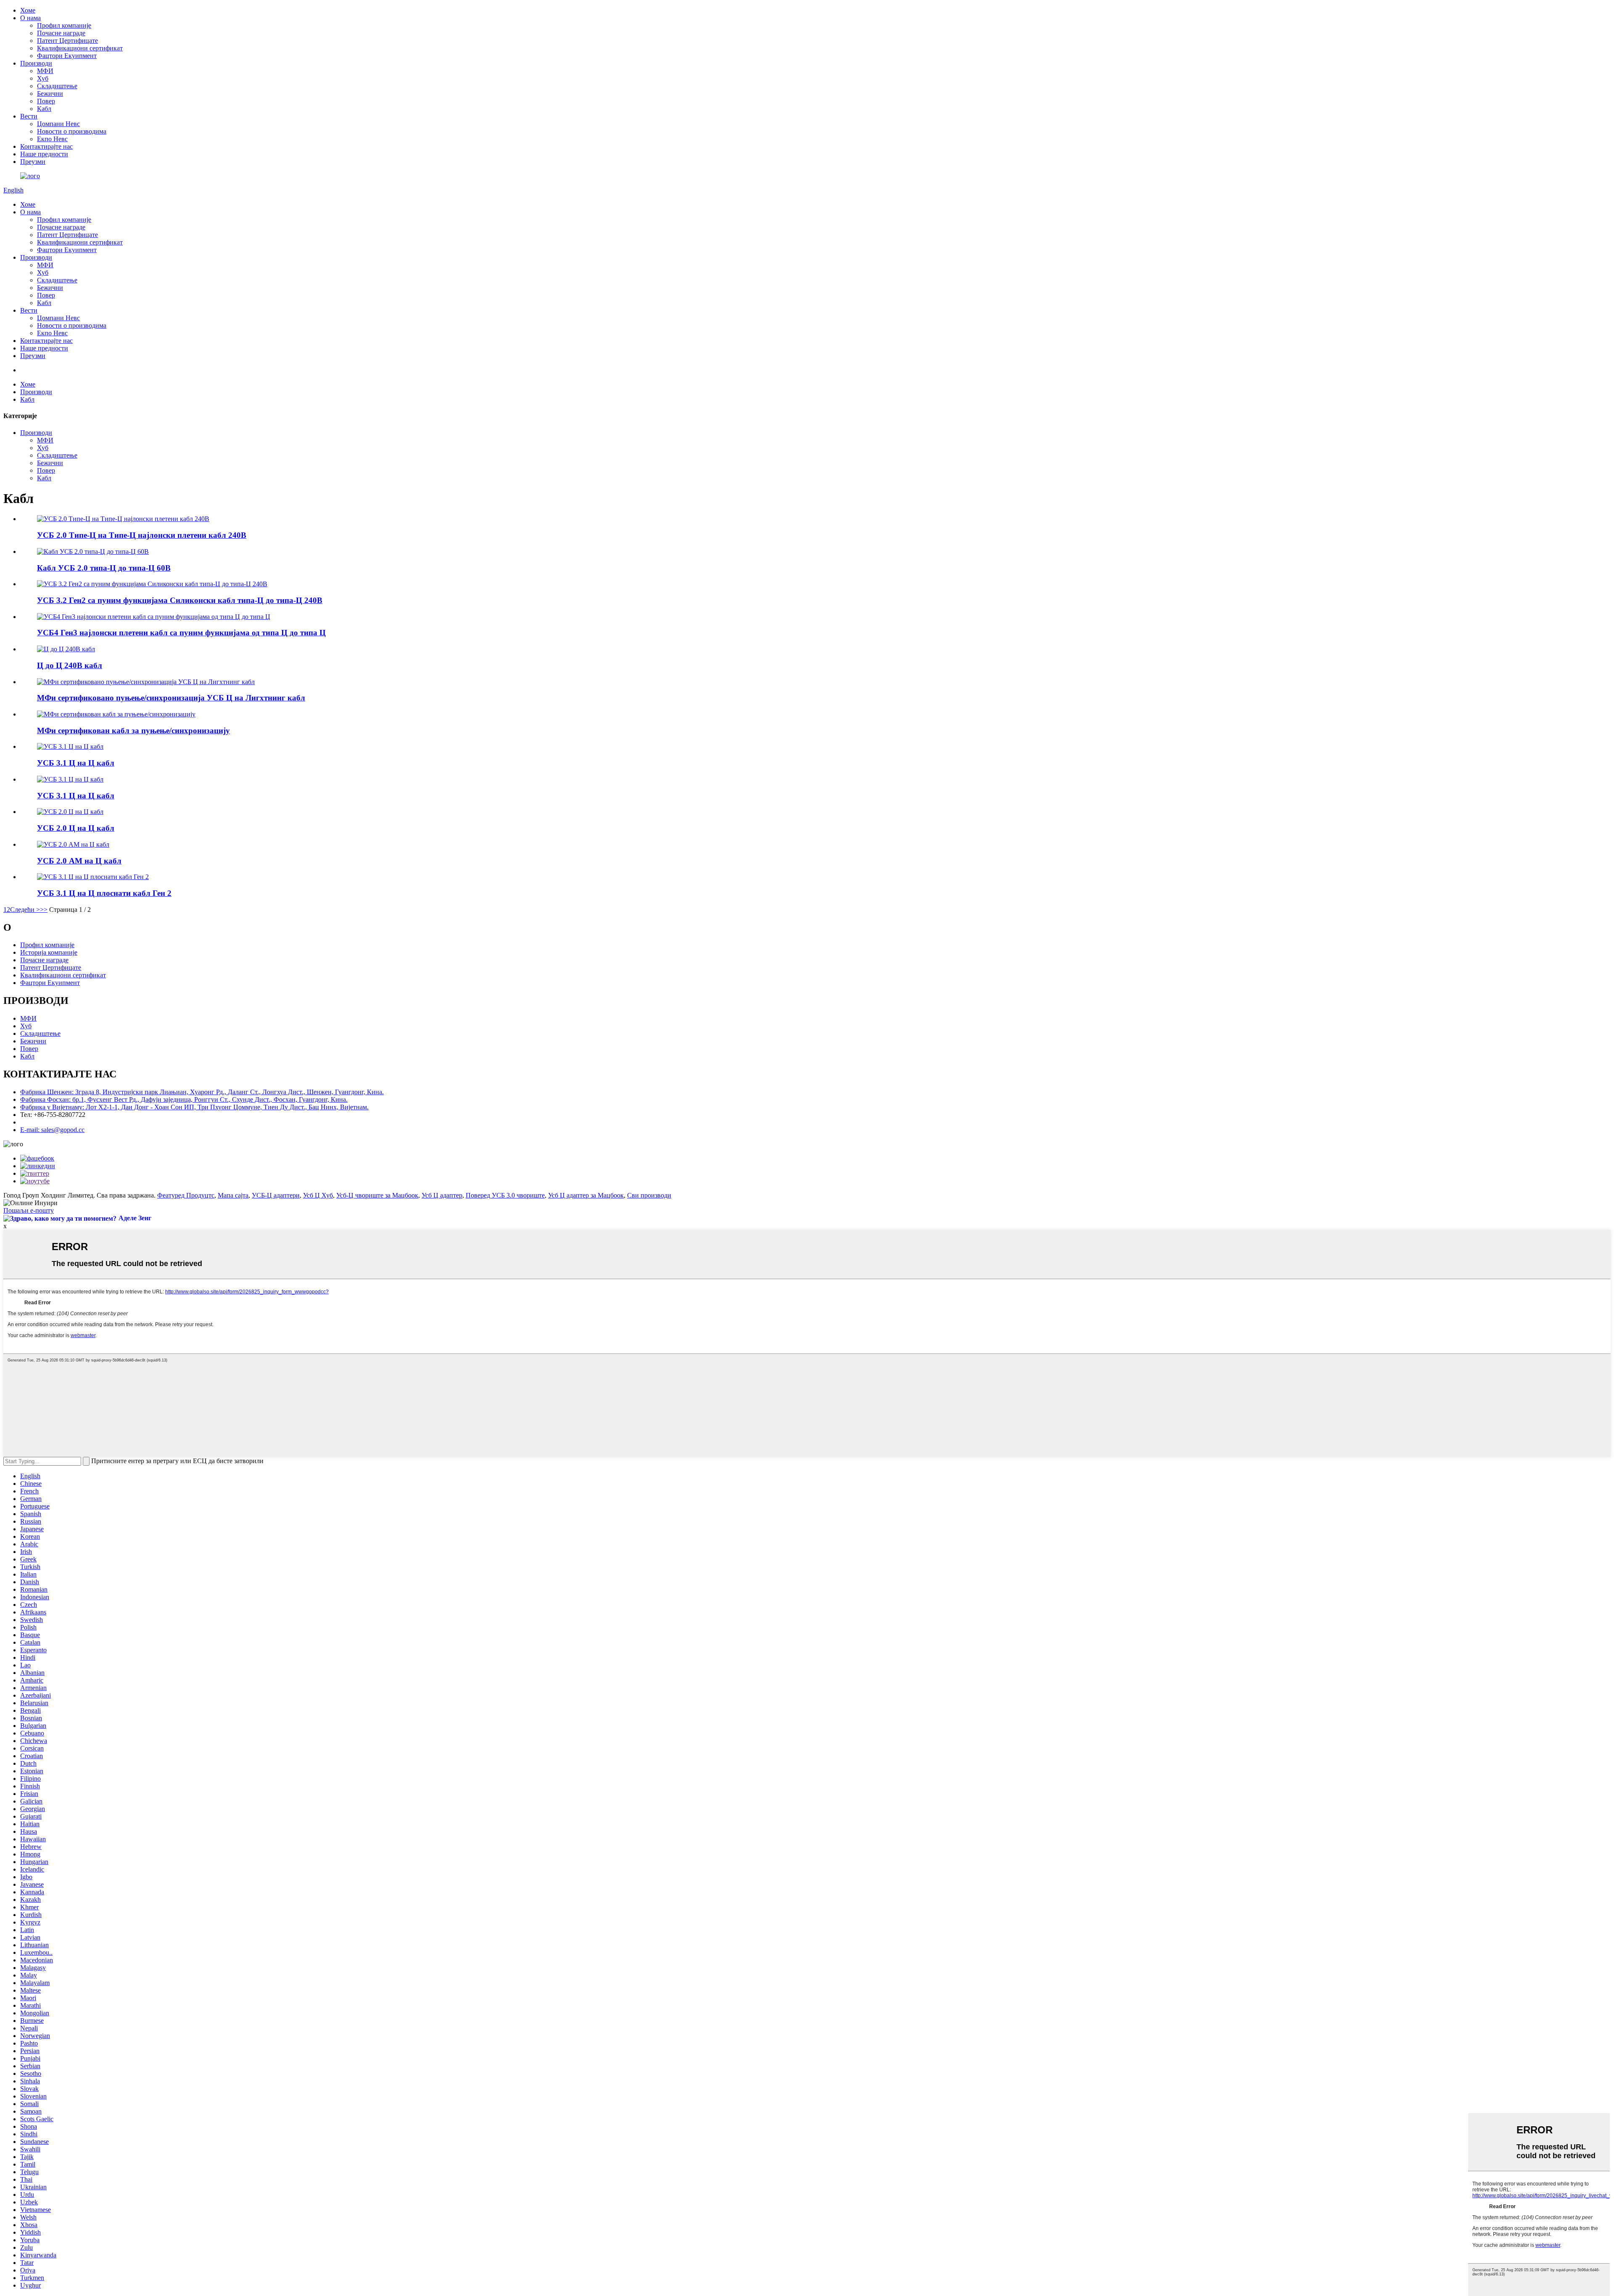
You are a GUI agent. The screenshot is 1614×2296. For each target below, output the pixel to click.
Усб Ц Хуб (318, 1195)
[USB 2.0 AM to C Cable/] (73, 844)
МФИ (45, 71)
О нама (30, 18)
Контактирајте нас (46, 146)
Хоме (28, 10)
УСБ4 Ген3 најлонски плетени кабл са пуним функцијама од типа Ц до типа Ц (181, 633)
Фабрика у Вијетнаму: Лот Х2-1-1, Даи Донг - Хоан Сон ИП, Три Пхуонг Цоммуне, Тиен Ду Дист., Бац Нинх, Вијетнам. (194, 1107)
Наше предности (44, 154)
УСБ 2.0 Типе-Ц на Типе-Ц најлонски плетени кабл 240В (142, 535)
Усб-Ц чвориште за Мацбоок (377, 1195)
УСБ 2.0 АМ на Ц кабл (79, 861)
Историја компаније (49, 952)
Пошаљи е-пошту (29, 1210)
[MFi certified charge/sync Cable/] (116, 714)
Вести (29, 116)
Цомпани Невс (58, 124)
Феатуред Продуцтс (186, 1195)
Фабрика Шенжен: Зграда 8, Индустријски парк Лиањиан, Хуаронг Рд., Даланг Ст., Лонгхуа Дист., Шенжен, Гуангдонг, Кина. (202, 1092)
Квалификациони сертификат (80, 48)
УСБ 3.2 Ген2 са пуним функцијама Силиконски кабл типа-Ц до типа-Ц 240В (180, 600)
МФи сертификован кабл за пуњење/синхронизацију (133, 731)
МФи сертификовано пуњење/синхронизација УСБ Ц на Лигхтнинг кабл (171, 698)
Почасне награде (61, 33)
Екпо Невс (52, 139)
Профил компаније (64, 25)
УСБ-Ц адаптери (276, 1195)
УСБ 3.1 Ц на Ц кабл (76, 763)
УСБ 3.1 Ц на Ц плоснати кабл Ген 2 (104, 893)
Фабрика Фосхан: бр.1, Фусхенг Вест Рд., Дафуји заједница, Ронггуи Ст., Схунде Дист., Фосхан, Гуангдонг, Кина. (184, 1099)
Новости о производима (72, 131)
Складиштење (57, 86)
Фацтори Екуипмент (67, 56)
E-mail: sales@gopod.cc (52, 1130)
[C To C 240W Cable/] (66, 649)
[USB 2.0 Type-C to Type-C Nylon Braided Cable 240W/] (123, 519)
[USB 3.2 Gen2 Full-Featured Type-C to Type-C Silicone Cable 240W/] (152, 584)
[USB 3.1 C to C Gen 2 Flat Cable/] (93, 877)
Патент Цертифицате (67, 41)
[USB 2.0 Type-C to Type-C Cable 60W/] (93, 552)
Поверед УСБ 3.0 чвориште (505, 1195)
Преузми (33, 162)
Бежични (50, 93)
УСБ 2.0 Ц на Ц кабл (76, 828)
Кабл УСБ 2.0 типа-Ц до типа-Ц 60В (104, 568)
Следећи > (25, 910)
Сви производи (649, 1195)
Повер (46, 101)
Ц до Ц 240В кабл (70, 665)
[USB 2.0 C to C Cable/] (70, 812)
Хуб (43, 78)
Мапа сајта (233, 1195)
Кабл (44, 109)
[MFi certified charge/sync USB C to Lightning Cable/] (146, 682)
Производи (36, 63)
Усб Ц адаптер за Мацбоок (586, 1195)
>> (44, 910)
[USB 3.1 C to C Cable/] (70, 746)
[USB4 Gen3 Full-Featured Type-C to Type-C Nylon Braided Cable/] (154, 617)
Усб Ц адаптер (442, 1195)
